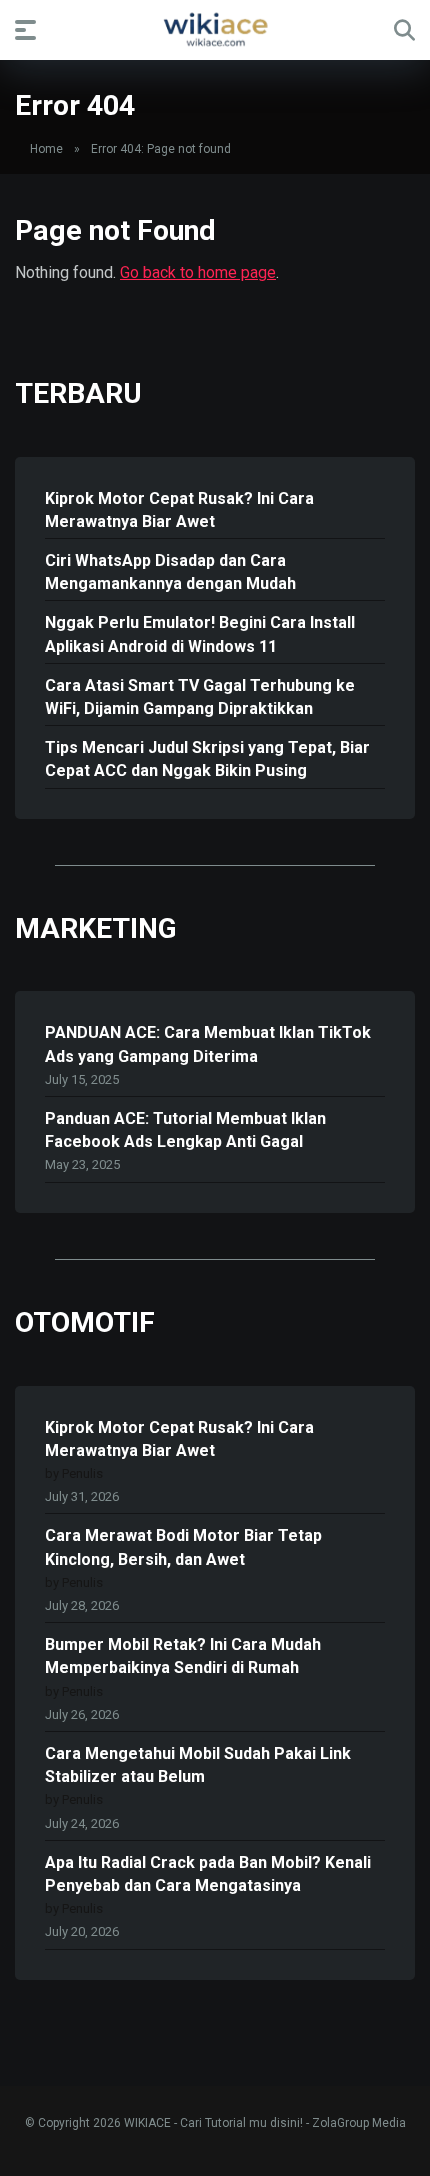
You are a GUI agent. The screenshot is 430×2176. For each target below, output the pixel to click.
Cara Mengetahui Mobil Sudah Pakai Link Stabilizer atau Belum (198, 1765)
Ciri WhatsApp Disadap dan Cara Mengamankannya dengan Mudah (170, 572)
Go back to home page (198, 272)
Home (46, 149)
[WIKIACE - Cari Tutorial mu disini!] (215, 29)
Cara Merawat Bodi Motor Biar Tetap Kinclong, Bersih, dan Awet (183, 1547)
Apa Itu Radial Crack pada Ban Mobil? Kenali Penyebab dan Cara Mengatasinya (208, 1874)
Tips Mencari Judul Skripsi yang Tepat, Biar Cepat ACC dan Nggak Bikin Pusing (207, 759)
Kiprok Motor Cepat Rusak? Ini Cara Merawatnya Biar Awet (179, 510)
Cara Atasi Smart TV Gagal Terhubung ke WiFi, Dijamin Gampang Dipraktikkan (200, 697)
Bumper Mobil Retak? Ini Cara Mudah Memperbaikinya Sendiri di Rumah (183, 1656)
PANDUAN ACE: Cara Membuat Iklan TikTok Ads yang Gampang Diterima (208, 1044)
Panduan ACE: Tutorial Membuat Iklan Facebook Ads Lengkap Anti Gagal (185, 1130)
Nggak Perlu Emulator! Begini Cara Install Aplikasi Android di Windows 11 (200, 634)
